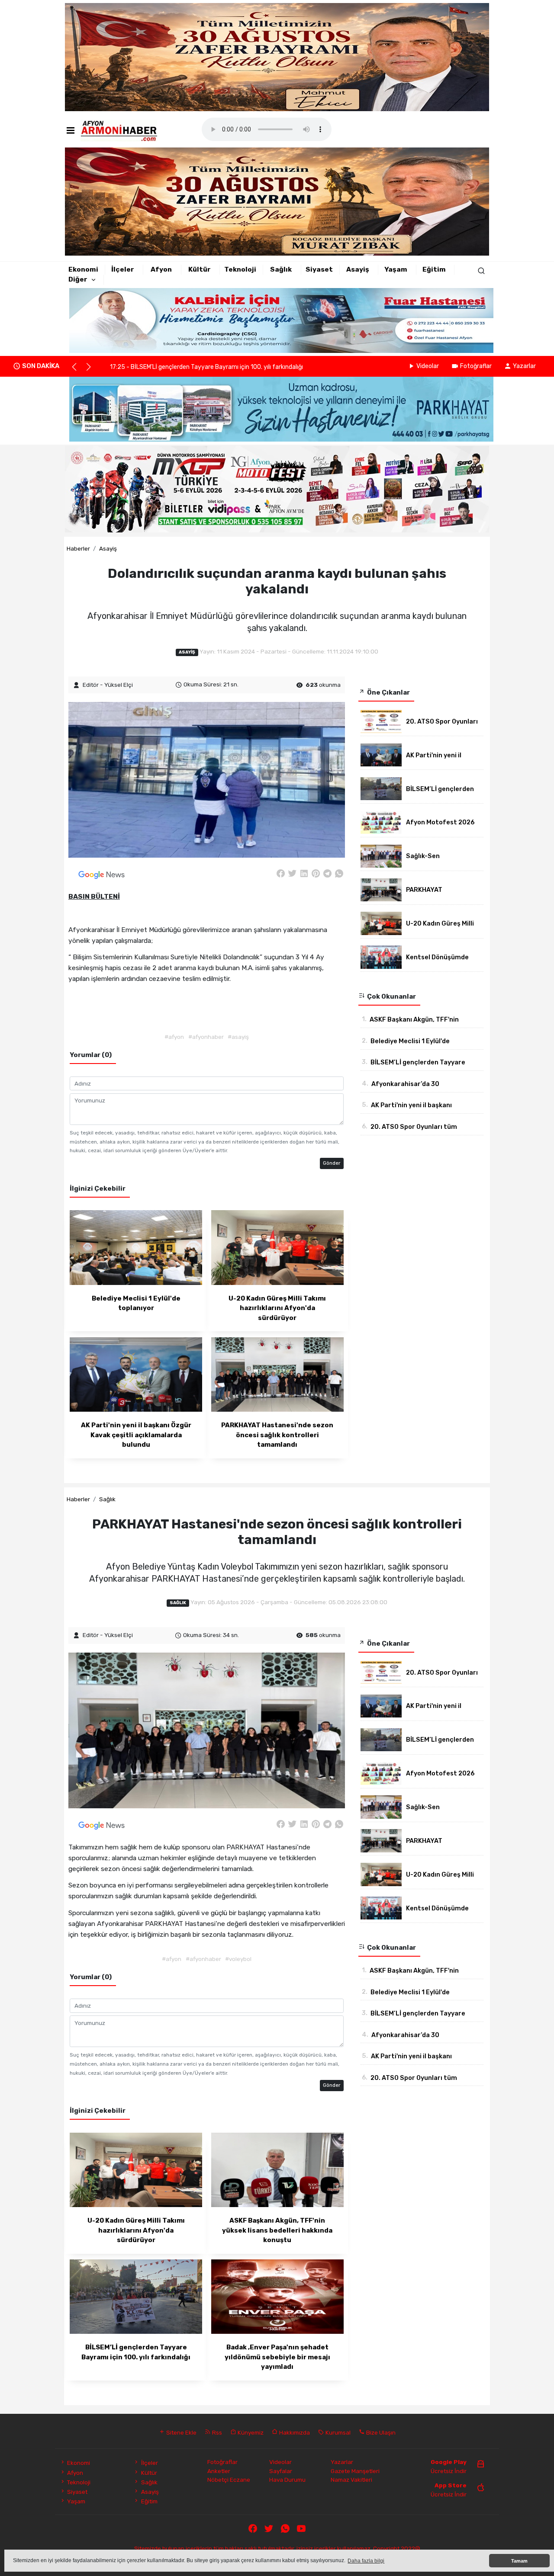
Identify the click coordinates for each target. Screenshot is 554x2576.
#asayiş (238, 1037)
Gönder (332, 1163)
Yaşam (396, 269)
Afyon (161, 269)
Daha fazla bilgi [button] (366, 2561)
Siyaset (319, 269)
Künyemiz (250, 2432)
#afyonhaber (206, 1037)
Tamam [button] (519, 2561)
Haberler (78, 548)
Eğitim (434, 269)
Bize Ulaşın (380, 2432)
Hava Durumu (287, 2480)
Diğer (78, 279)
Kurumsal (337, 2432)
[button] (78, 371)
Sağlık (281, 269)
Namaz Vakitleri (351, 2480)
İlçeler (123, 269)
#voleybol (238, 1959)
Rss (216, 2432)
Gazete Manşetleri (355, 2471)
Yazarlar (524, 366)
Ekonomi (83, 269)
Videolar (428, 366)
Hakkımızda (294, 2432)
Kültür (200, 269)
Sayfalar (281, 2471)
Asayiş (358, 269)
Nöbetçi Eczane (229, 2480)
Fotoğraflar (476, 366)
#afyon (174, 1037)
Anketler (219, 2471)
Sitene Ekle (181, 2432)
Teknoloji (240, 269)
